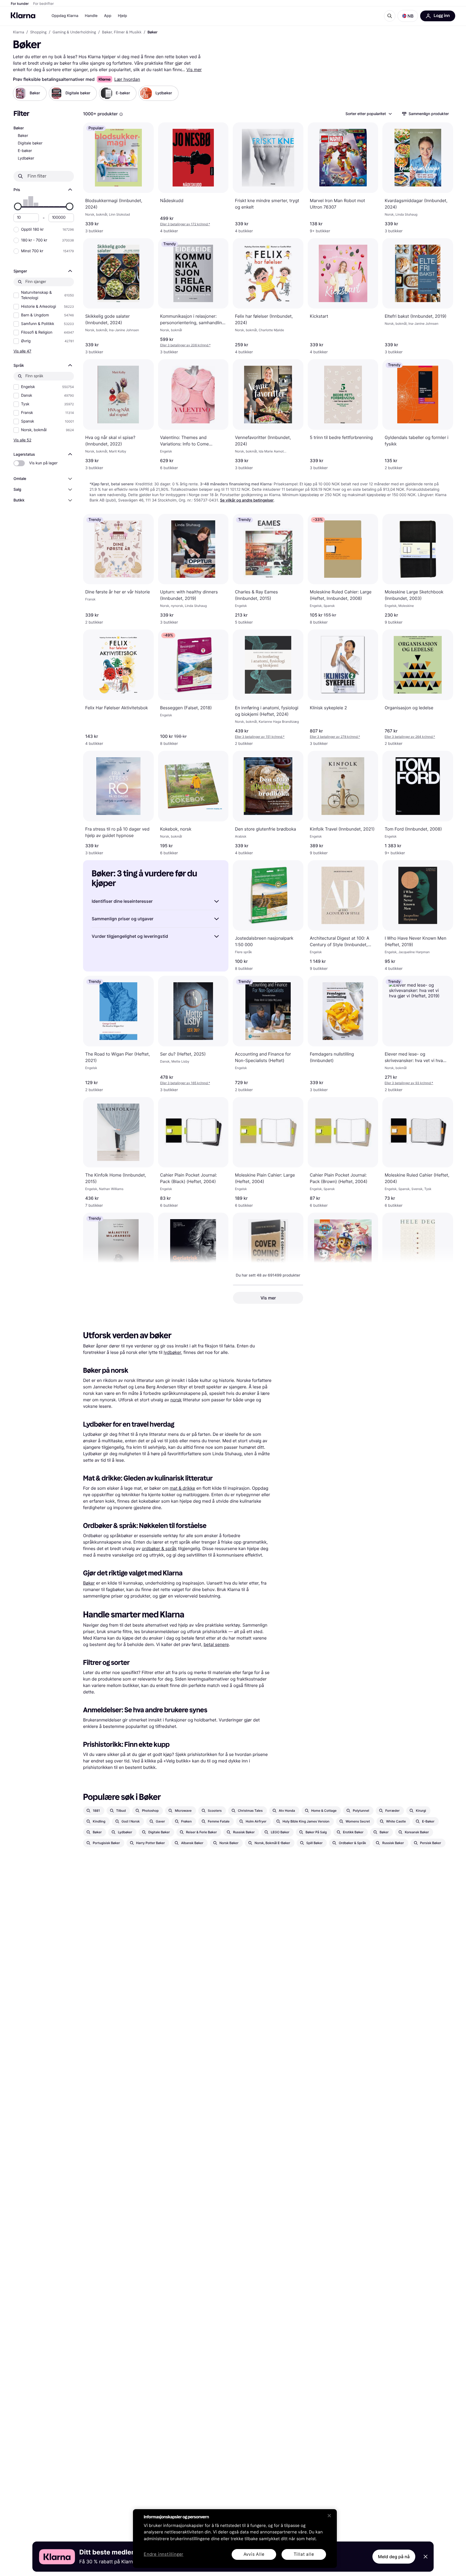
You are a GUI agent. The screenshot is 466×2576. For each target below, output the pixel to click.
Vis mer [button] (268, 1298)
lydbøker (172, 1352)
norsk (176, 1400)
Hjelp (122, 16)
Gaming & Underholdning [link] (74, 32)
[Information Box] (121, 114)
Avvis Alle (254, 2554)
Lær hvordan (127, 79)
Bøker (23, 136)
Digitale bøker (30, 143)
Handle (91, 16)
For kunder (20, 4)
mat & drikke (182, 1488)
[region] (235, 2539)
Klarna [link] (18, 32)
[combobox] (368, 114)
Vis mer (194, 70)
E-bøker (25, 151)
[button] (408, 16)
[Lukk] (329, 2516)
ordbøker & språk (159, 1548)
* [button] (185, 224)
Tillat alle (304, 2554)
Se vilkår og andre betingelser (247, 500)
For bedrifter (44, 4)
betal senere (216, 1644)
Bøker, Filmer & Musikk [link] (122, 32)
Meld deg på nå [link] (394, 2557)
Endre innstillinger (164, 2555)
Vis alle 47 (22, 351)
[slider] (18, 206)
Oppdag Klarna (65, 16)
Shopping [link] (38, 32)
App (108, 16)
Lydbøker (26, 158)
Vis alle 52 (22, 440)
